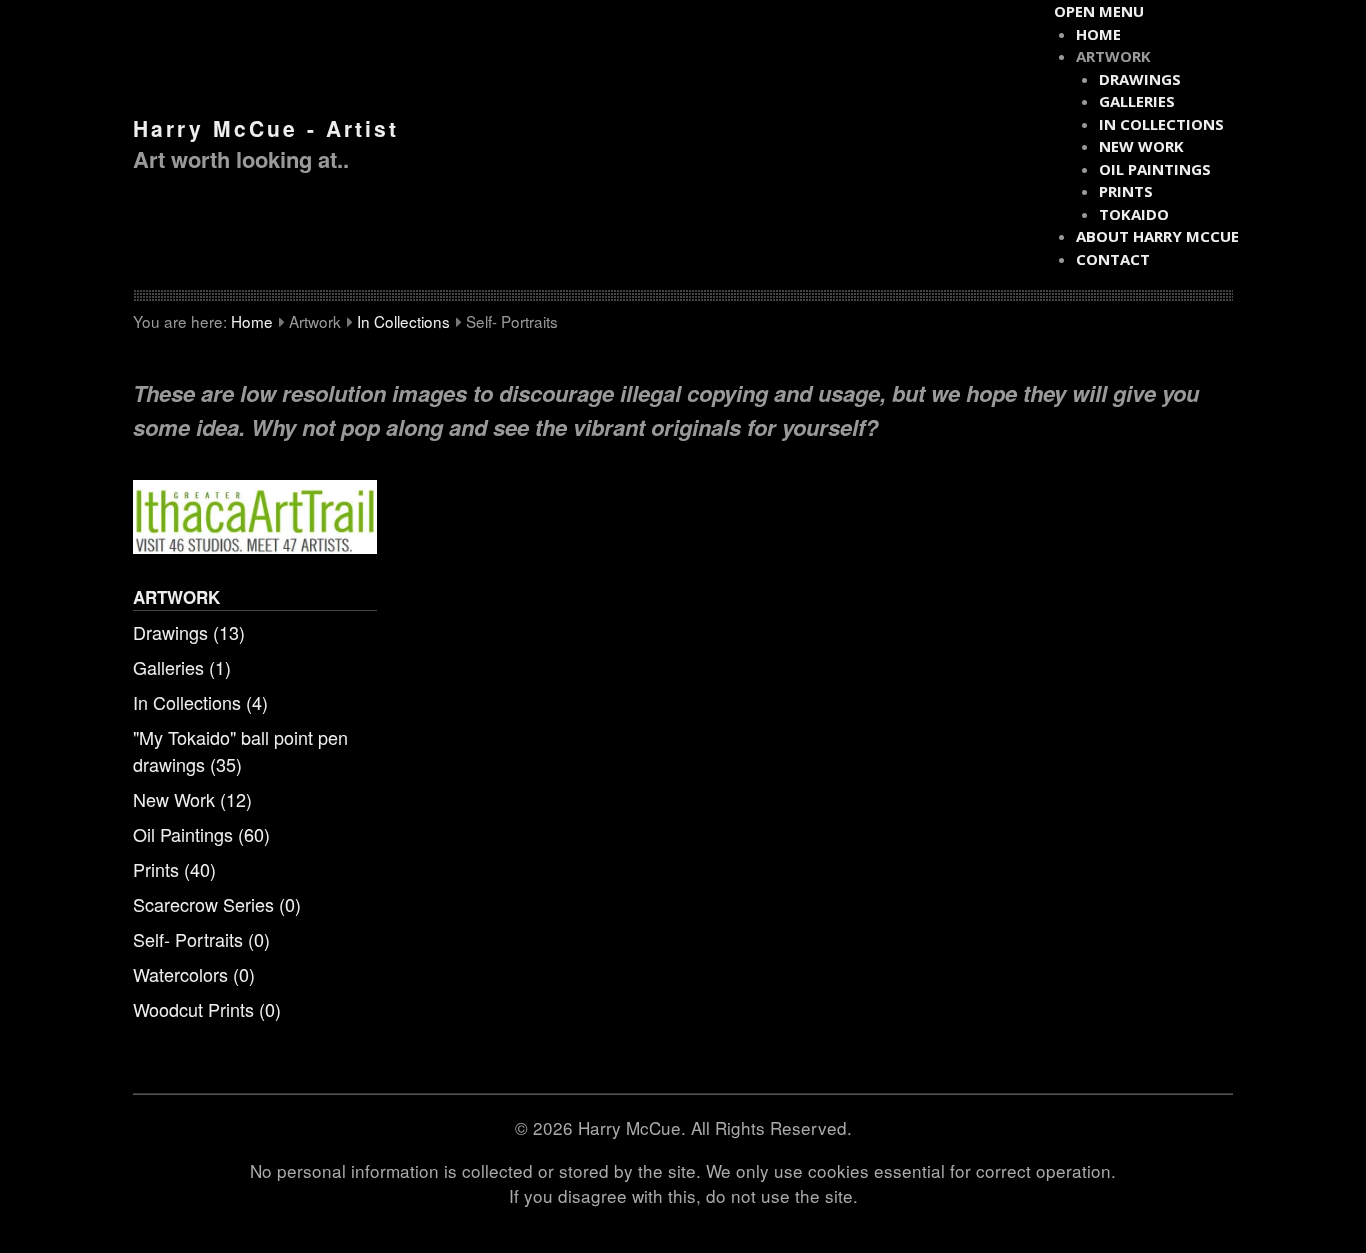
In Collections (403, 321)
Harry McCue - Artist (266, 128)
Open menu (1099, 11)
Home (252, 321)
